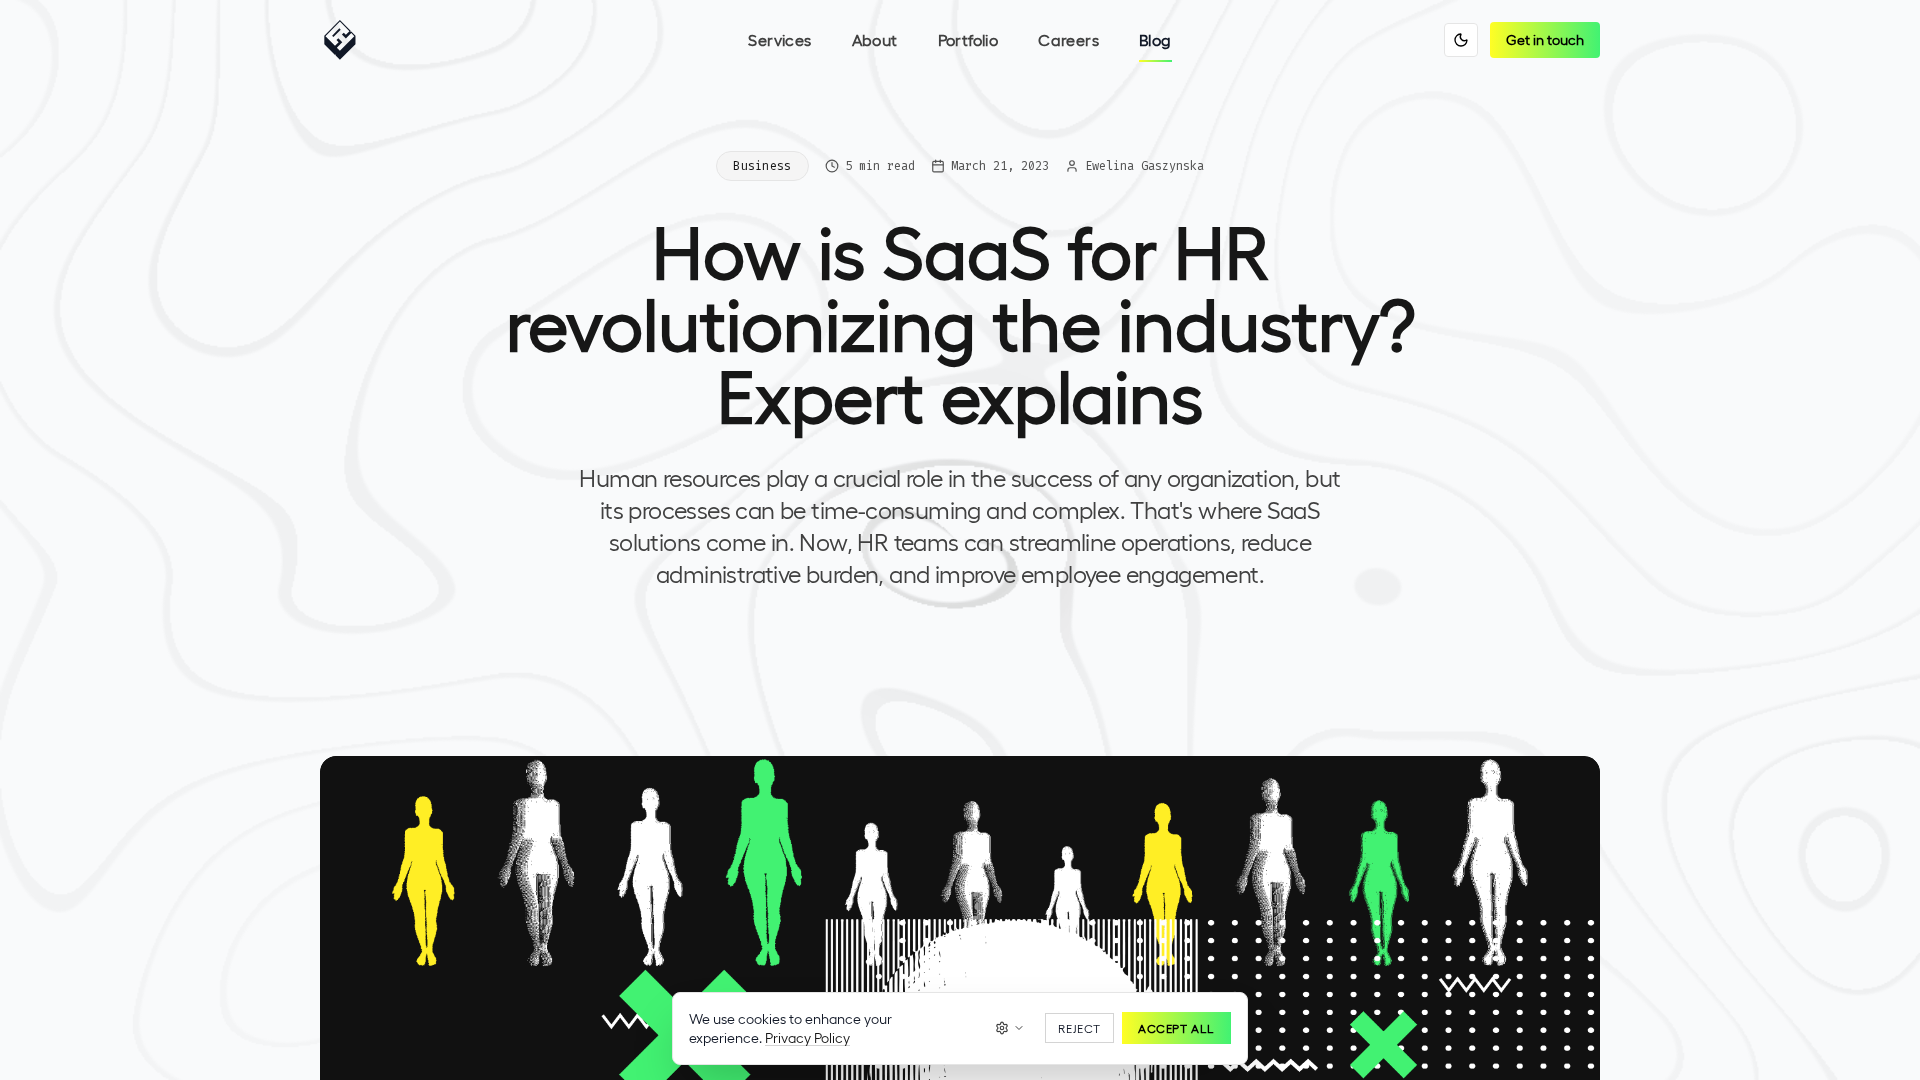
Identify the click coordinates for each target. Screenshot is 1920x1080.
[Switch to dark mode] (1461, 40)
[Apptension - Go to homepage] (345, 40)
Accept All (1176, 1028)
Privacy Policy (807, 1037)
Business (762, 166)
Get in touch (1545, 39)
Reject (1079, 1028)
